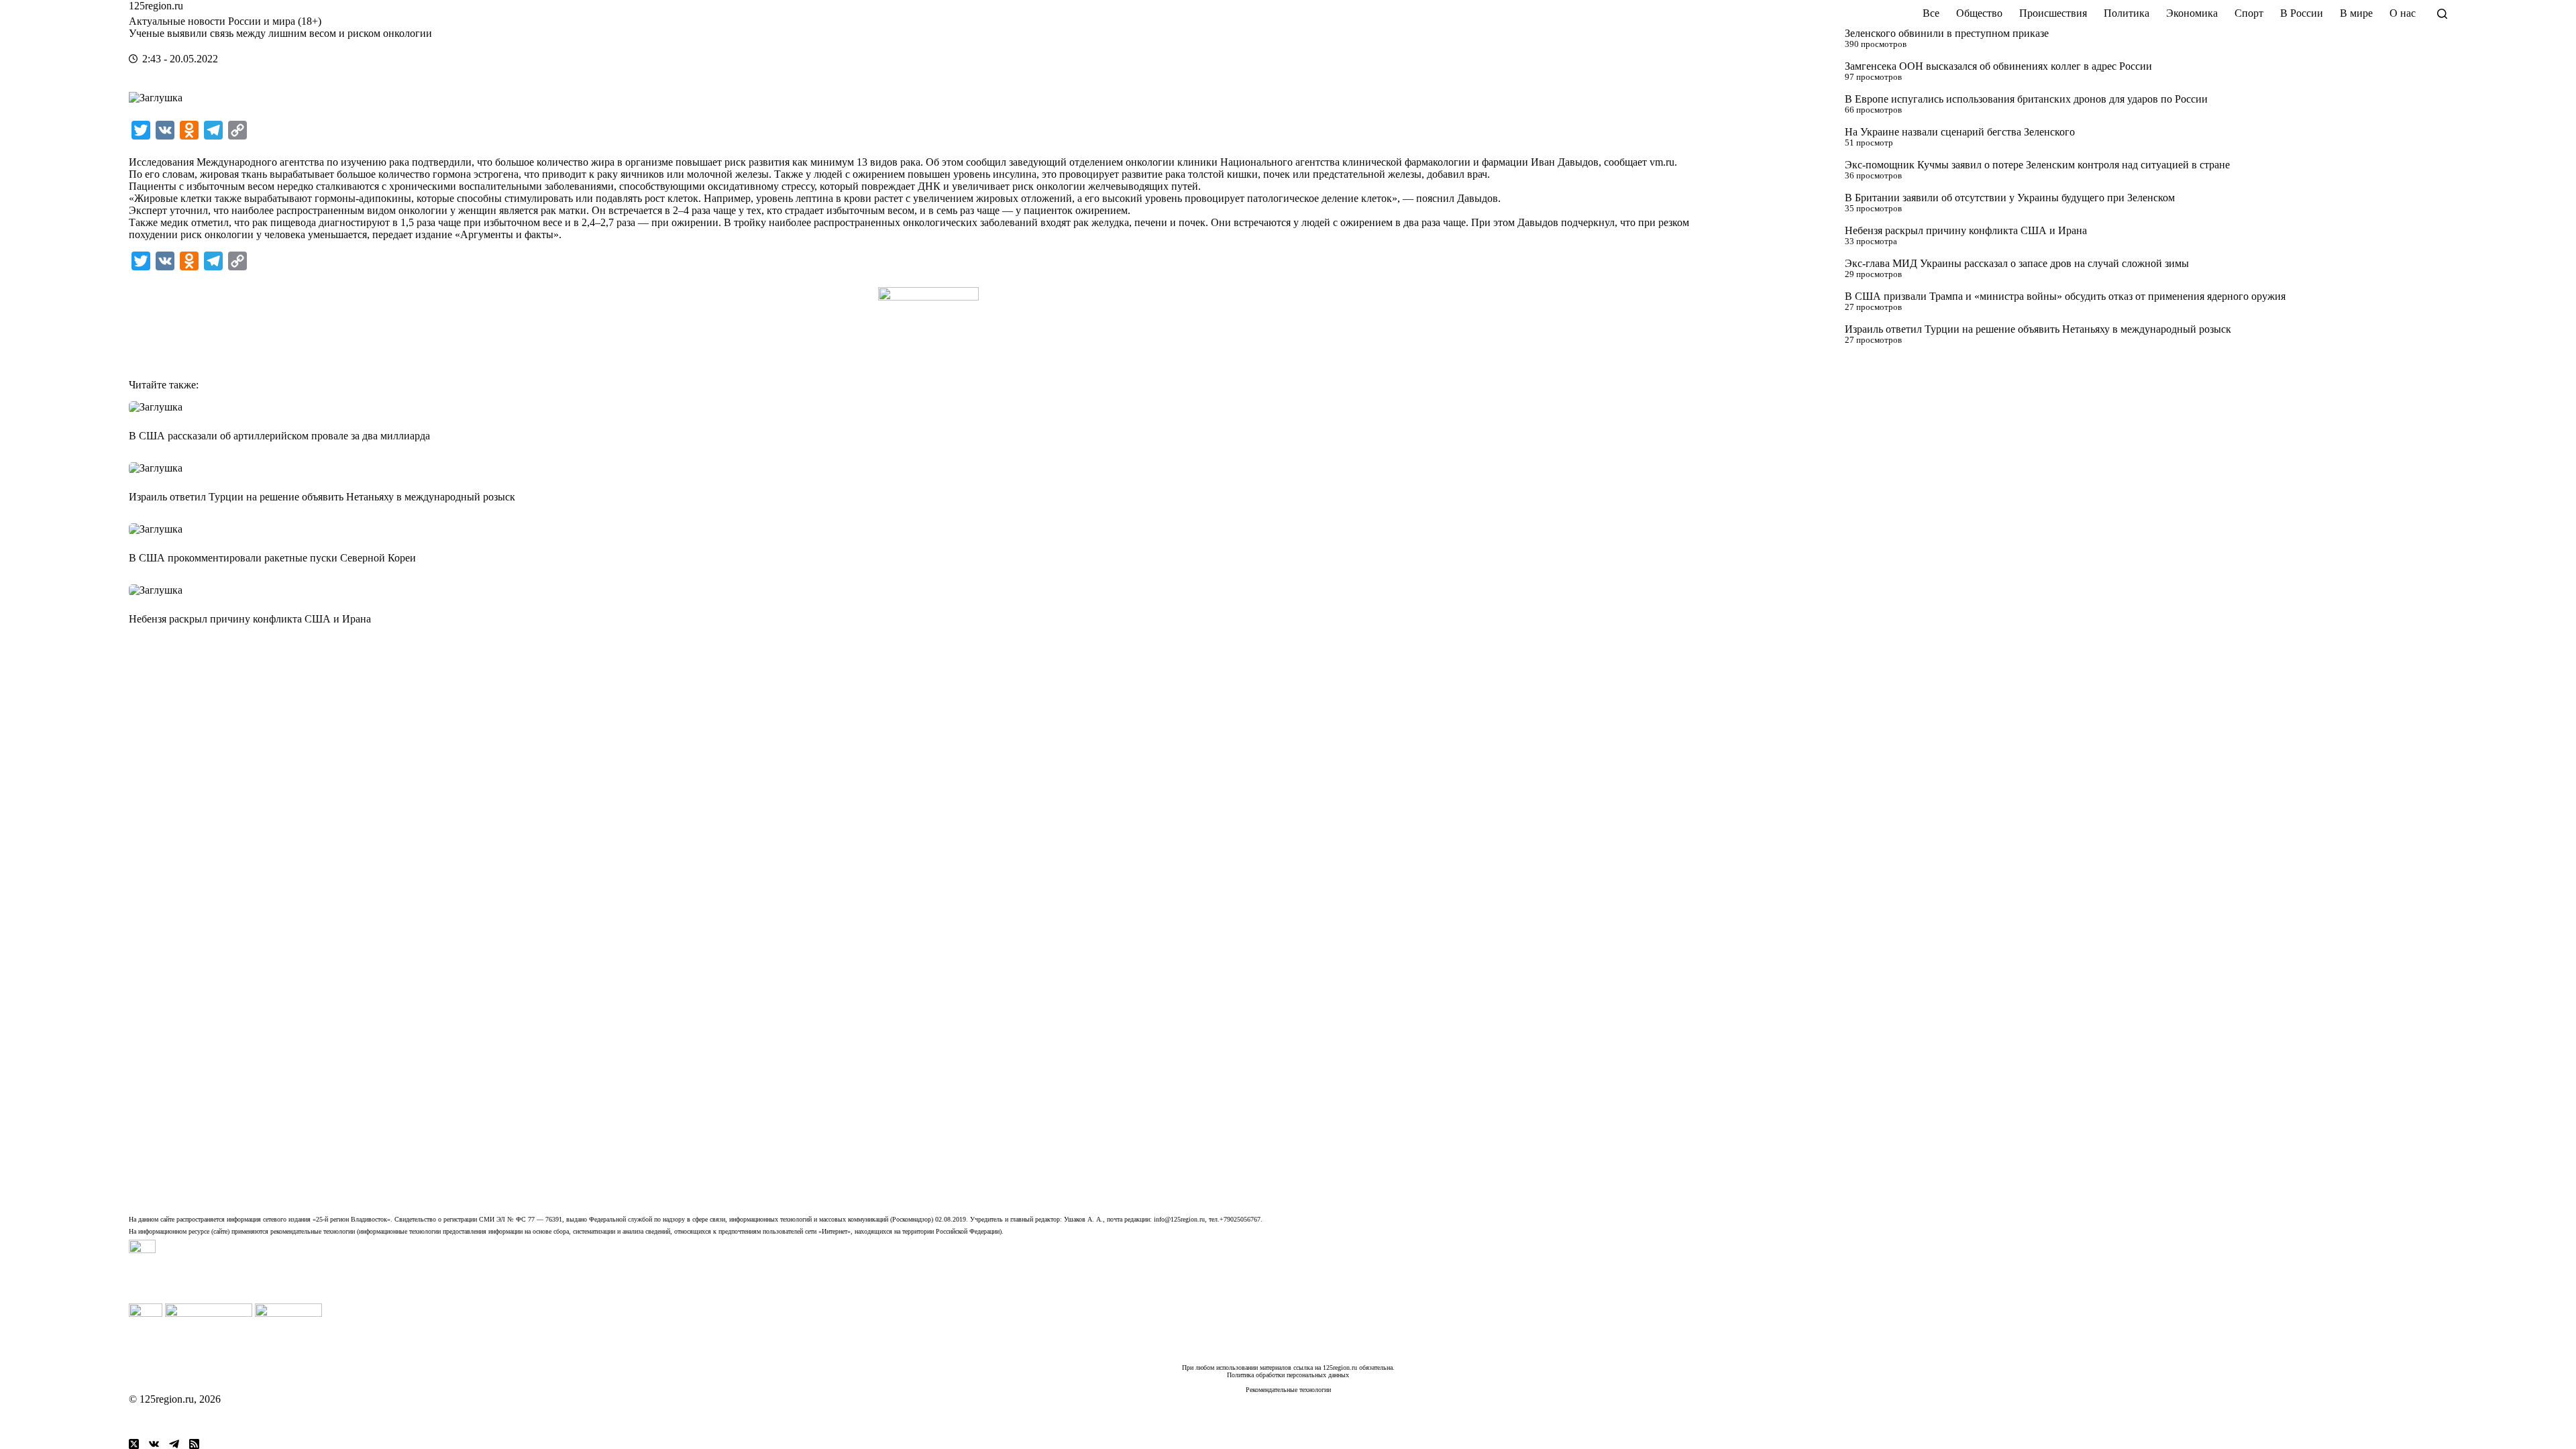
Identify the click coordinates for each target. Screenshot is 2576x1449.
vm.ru (1662, 162)
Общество (1979, 13)
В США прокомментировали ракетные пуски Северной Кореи (272, 558)
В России (2302, 13)
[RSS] (194, 1444)
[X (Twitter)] (134, 1444)
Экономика (2192, 13)
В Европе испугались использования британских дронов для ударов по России (2026, 99)
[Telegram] (174, 1444)
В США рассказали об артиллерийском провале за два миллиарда (279, 436)
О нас (2403, 13)
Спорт (2249, 13)
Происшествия (2053, 13)
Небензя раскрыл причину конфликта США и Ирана (1966, 230)
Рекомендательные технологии (1288, 1390)
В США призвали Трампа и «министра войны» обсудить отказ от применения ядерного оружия (2065, 296)
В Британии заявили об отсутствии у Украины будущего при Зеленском (2010, 198)
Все (1931, 13)
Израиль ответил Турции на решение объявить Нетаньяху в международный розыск (2038, 329)
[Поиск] (2442, 14)
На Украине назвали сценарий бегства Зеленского (1960, 132)
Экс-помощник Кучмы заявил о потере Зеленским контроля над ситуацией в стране (2037, 165)
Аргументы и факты (507, 234)
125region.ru (156, 6)
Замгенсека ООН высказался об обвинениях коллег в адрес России (1998, 66)
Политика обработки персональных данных (1288, 1375)
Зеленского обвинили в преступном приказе (1947, 33)
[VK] (154, 1444)
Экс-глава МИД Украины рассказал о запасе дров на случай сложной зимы (2017, 263)
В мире (2356, 13)
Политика (2127, 13)
